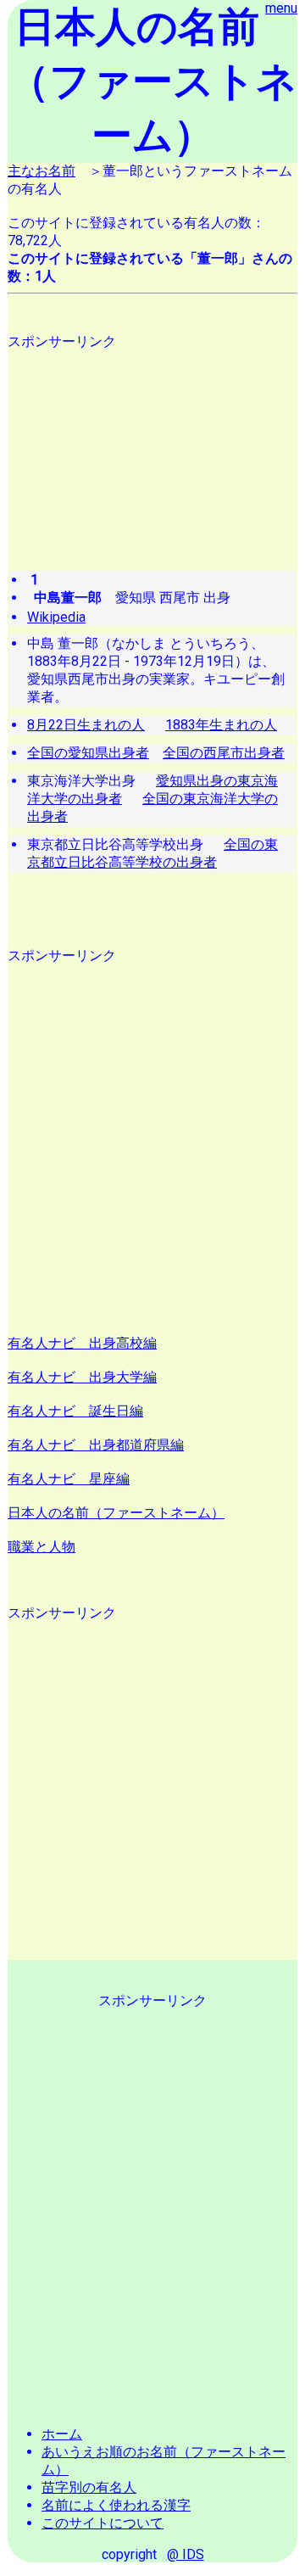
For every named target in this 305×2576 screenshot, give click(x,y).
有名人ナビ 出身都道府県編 (96, 1445)
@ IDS (186, 2554)
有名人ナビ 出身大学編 (82, 1377)
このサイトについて (103, 2523)
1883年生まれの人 (221, 725)
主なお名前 (42, 171)
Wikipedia (56, 617)
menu (281, 8)
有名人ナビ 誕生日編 (75, 1411)
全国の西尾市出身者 (224, 753)
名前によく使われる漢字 (116, 2505)
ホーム (62, 2434)
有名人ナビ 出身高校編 (82, 1343)
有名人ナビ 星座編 (69, 1479)
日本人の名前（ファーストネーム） (116, 1513)
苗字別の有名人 (89, 2487)
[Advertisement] (152, 444)
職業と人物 (42, 1547)
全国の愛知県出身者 (88, 753)
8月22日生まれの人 (86, 725)
